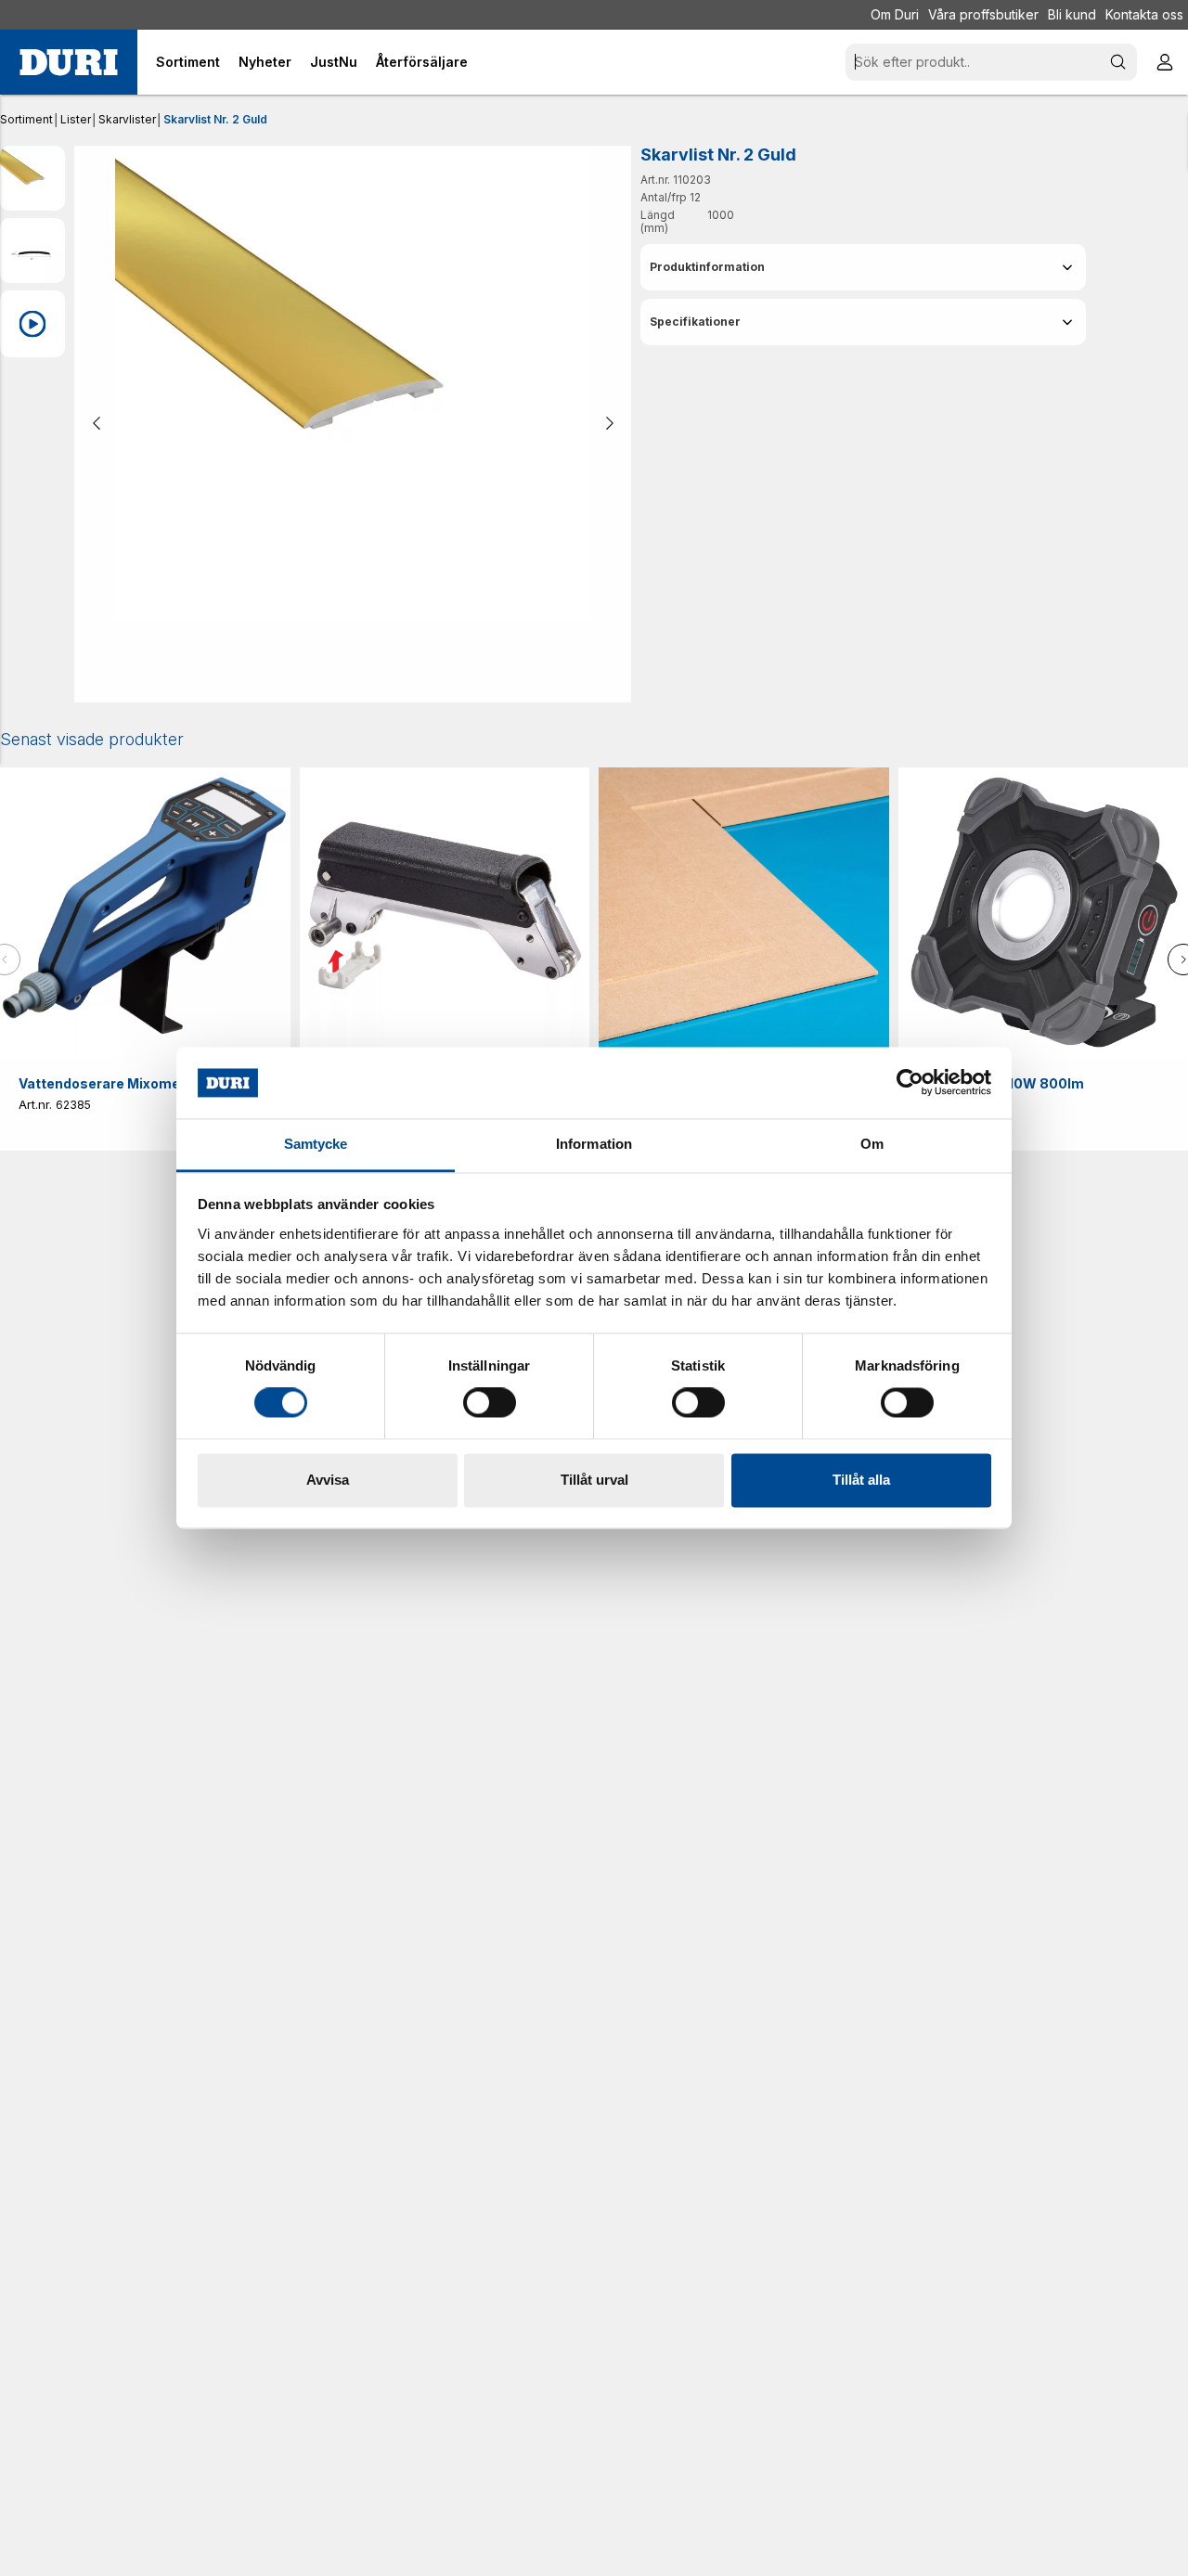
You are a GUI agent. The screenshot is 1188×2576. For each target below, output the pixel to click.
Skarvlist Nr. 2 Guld (215, 119)
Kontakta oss (1144, 14)
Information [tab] (594, 1144)
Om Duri (895, 14)
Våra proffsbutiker (983, 14)
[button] (863, 267)
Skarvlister (127, 119)
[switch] (490, 1403)
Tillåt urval (594, 1480)
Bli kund (1072, 14)
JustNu (334, 62)
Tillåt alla (861, 1480)
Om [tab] (872, 1144)
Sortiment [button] (188, 62)
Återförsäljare (422, 62)
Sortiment (26, 119)
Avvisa (328, 1480)
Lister (76, 119)
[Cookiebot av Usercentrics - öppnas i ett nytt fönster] (910, 1083)
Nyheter (265, 62)
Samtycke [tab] (316, 1144)
